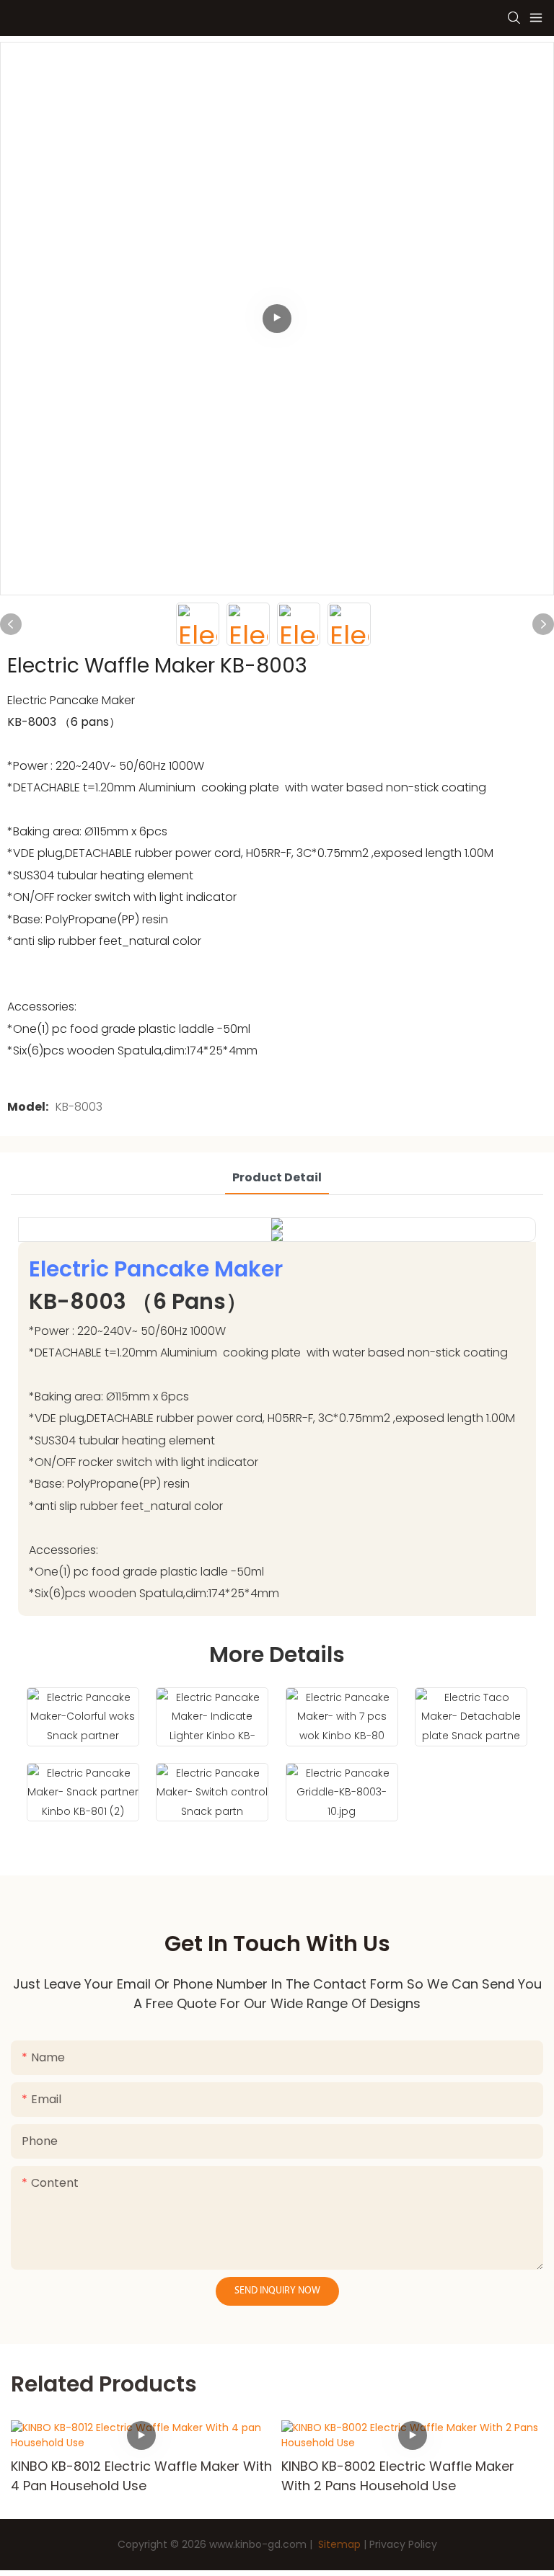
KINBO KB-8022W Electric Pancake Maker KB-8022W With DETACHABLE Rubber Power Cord (410, 2476)
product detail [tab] (277, 1177)
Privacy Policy (403, 2544)
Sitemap (338, 2544)
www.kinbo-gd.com (258, 2544)
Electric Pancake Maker (156, 1269)
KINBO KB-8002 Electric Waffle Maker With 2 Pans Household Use (127, 2476)
